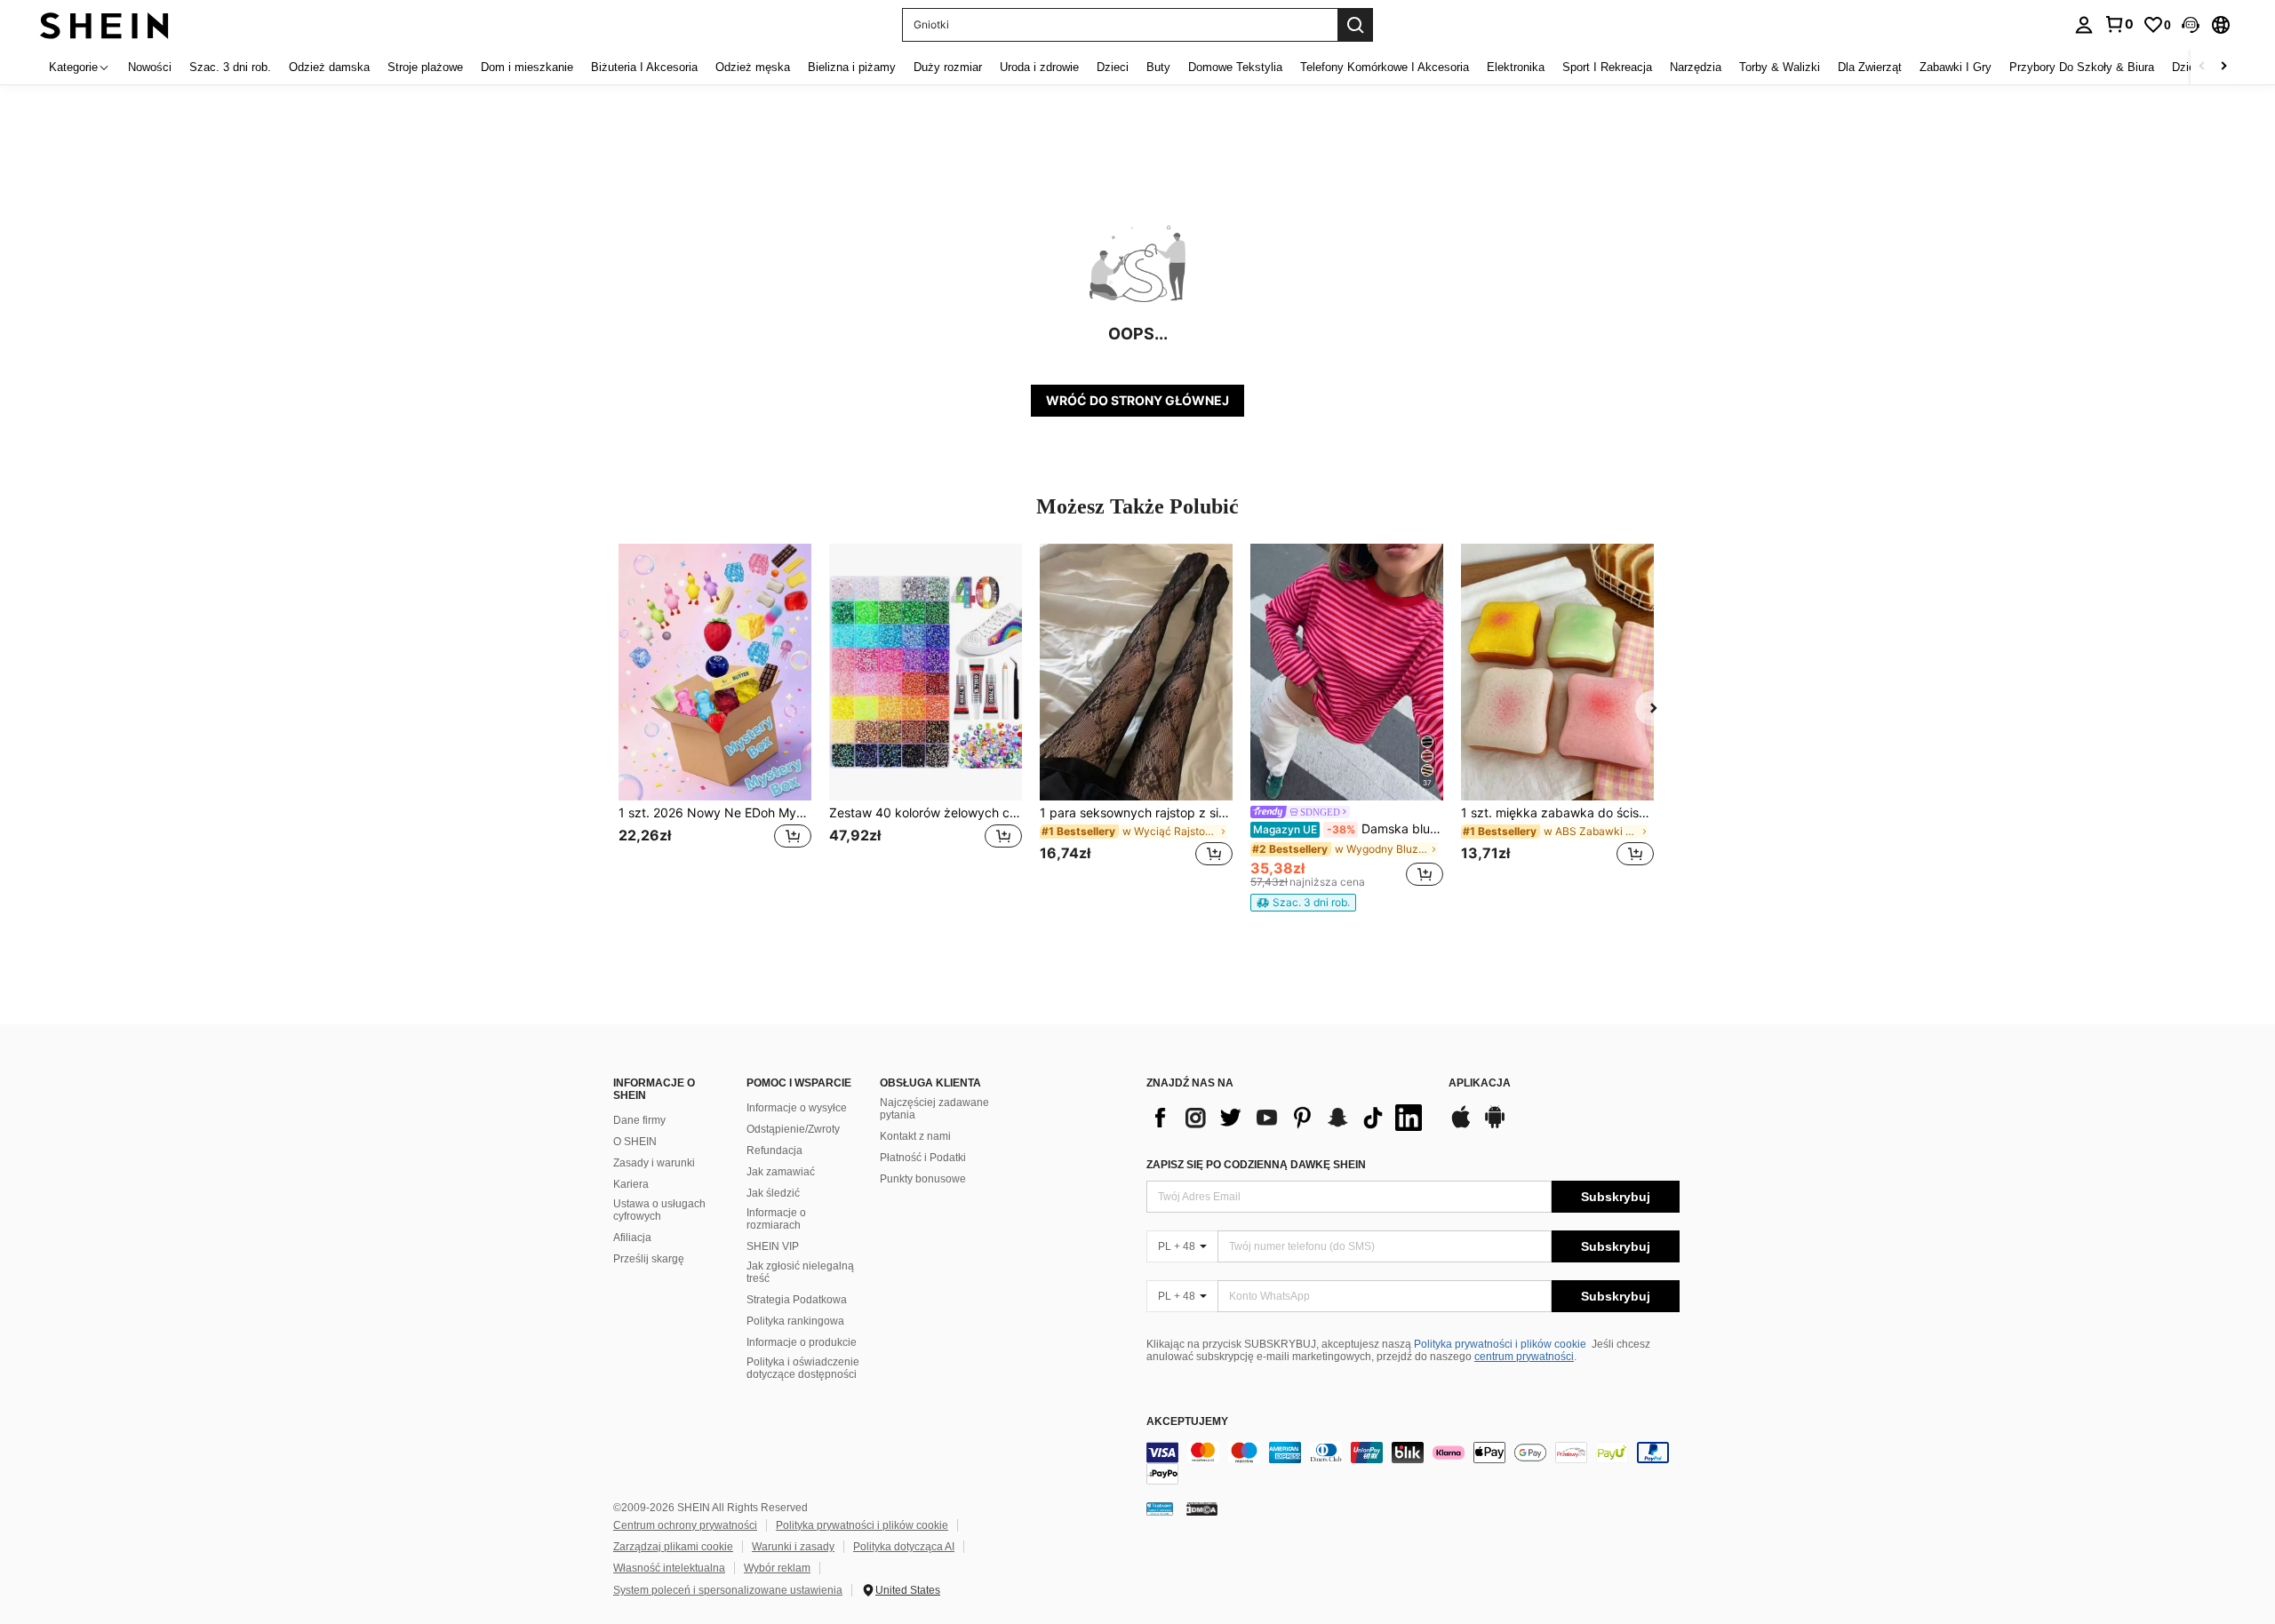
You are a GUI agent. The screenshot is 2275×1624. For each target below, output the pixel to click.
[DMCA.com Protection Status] (1202, 1509)
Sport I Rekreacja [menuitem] (1607, 67)
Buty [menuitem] (1158, 67)
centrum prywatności (1524, 1357)
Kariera (631, 1184)
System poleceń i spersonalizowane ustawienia (728, 1590)
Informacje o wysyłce (797, 1108)
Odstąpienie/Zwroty (793, 1129)
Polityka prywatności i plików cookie (1500, 1344)
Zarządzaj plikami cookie (673, 1547)
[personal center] (2084, 25)
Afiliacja (632, 1238)
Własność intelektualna (669, 1568)
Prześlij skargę (649, 1259)
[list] (1289, 1118)
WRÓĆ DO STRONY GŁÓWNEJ (1137, 400)
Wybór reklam (777, 1568)
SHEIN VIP (773, 1246)
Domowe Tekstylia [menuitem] (1235, 67)
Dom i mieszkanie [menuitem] (527, 67)
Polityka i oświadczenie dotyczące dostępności (803, 1368)
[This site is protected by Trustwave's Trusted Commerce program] (1160, 1509)
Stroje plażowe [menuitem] (425, 67)
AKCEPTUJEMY (1187, 1422)
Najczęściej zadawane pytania (934, 1109)
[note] (1303, 903)
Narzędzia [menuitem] (1696, 67)
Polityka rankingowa (795, 1321)
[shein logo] (104, 24)
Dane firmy (639, 1120)
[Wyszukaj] (1355, 25)
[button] (2191, 25)
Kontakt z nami (915, 1136)
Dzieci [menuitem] (1113, 67)
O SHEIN (635, 1142)
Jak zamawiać (781, 1172)
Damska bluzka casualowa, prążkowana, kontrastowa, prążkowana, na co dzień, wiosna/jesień (1348, 829)
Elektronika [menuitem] (1516, 67)
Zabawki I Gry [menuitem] (1956, 67)
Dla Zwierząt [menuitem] (1870, 67)
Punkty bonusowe (923, 1179)
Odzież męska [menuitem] (753, 67)
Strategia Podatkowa (797, 1300)
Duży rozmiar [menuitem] (948, 67)
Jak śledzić (773, 1193)
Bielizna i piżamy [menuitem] (852, 67)
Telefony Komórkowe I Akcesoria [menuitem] (1385, 67)
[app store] (1461, 1126)
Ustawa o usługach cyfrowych (659, 1210)
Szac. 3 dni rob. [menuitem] (230, 67)
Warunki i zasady (793, 1547)
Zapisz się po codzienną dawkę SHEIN (1256, 1165)
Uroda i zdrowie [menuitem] (1039, 67)
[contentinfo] (1413, 1463)
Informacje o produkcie (802, 1342)
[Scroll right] (2223, 67)
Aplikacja (1480, 1083)
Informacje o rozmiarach (776, 1219)
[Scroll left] (2202, 67)
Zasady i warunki (654, 1163)
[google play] (1495, 1126)
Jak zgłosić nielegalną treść (800, 1272)
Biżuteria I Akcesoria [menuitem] (644, 67)
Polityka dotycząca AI (904, 1547)
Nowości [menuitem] (150, 67)
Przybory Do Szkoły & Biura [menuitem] (2082, 67)
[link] (2119, 24)
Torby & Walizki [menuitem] (1780, 67)
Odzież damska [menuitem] (329, 67)
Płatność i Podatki (923, 1158)
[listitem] (715, 716)
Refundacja (774, 1150)
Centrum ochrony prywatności (685, 1525)
